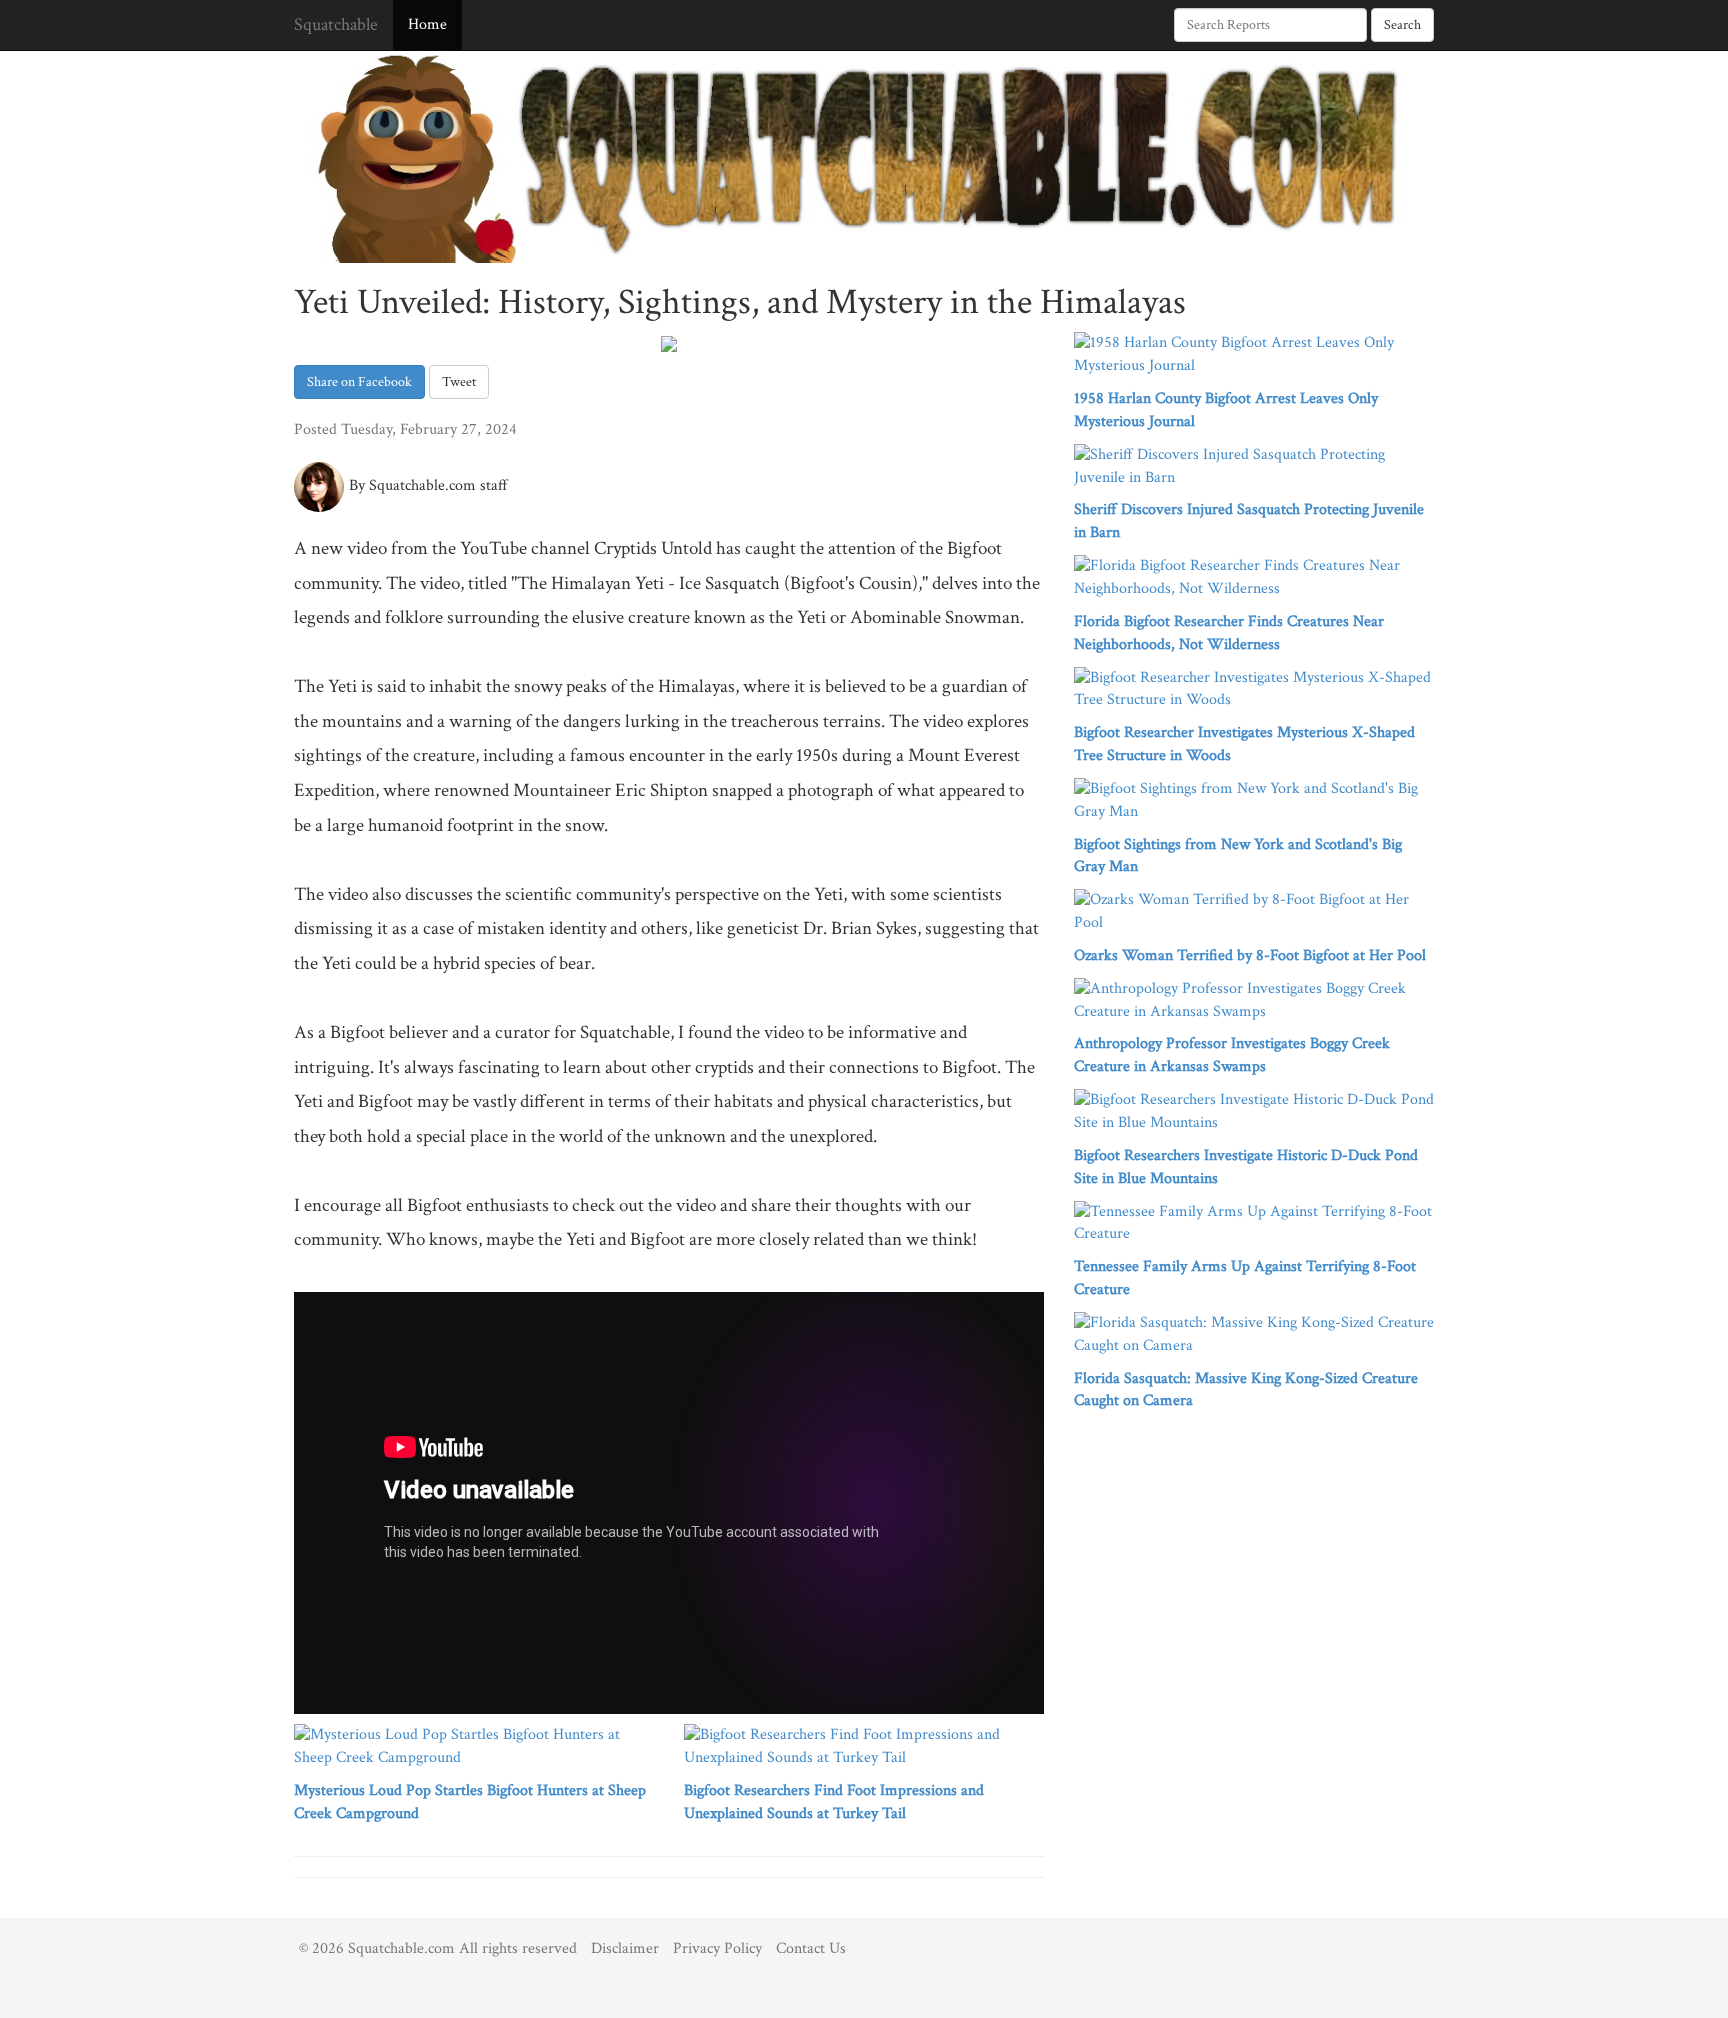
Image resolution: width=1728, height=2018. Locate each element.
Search (1402, 25)
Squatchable (336, 24)
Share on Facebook (359, 382)
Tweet (459, 382)
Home (427, 24)
